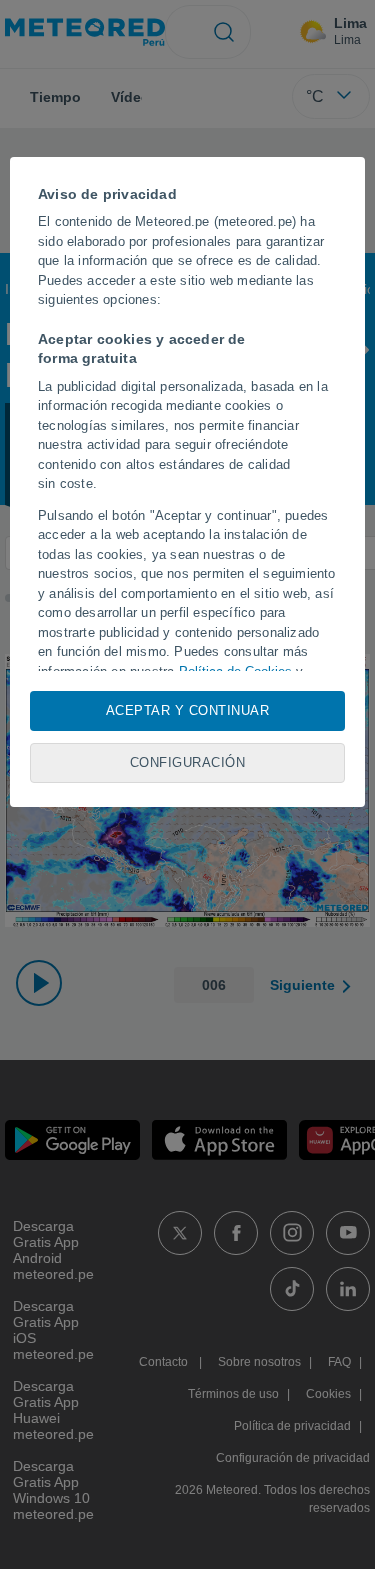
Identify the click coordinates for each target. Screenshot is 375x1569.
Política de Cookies (235, 671)
